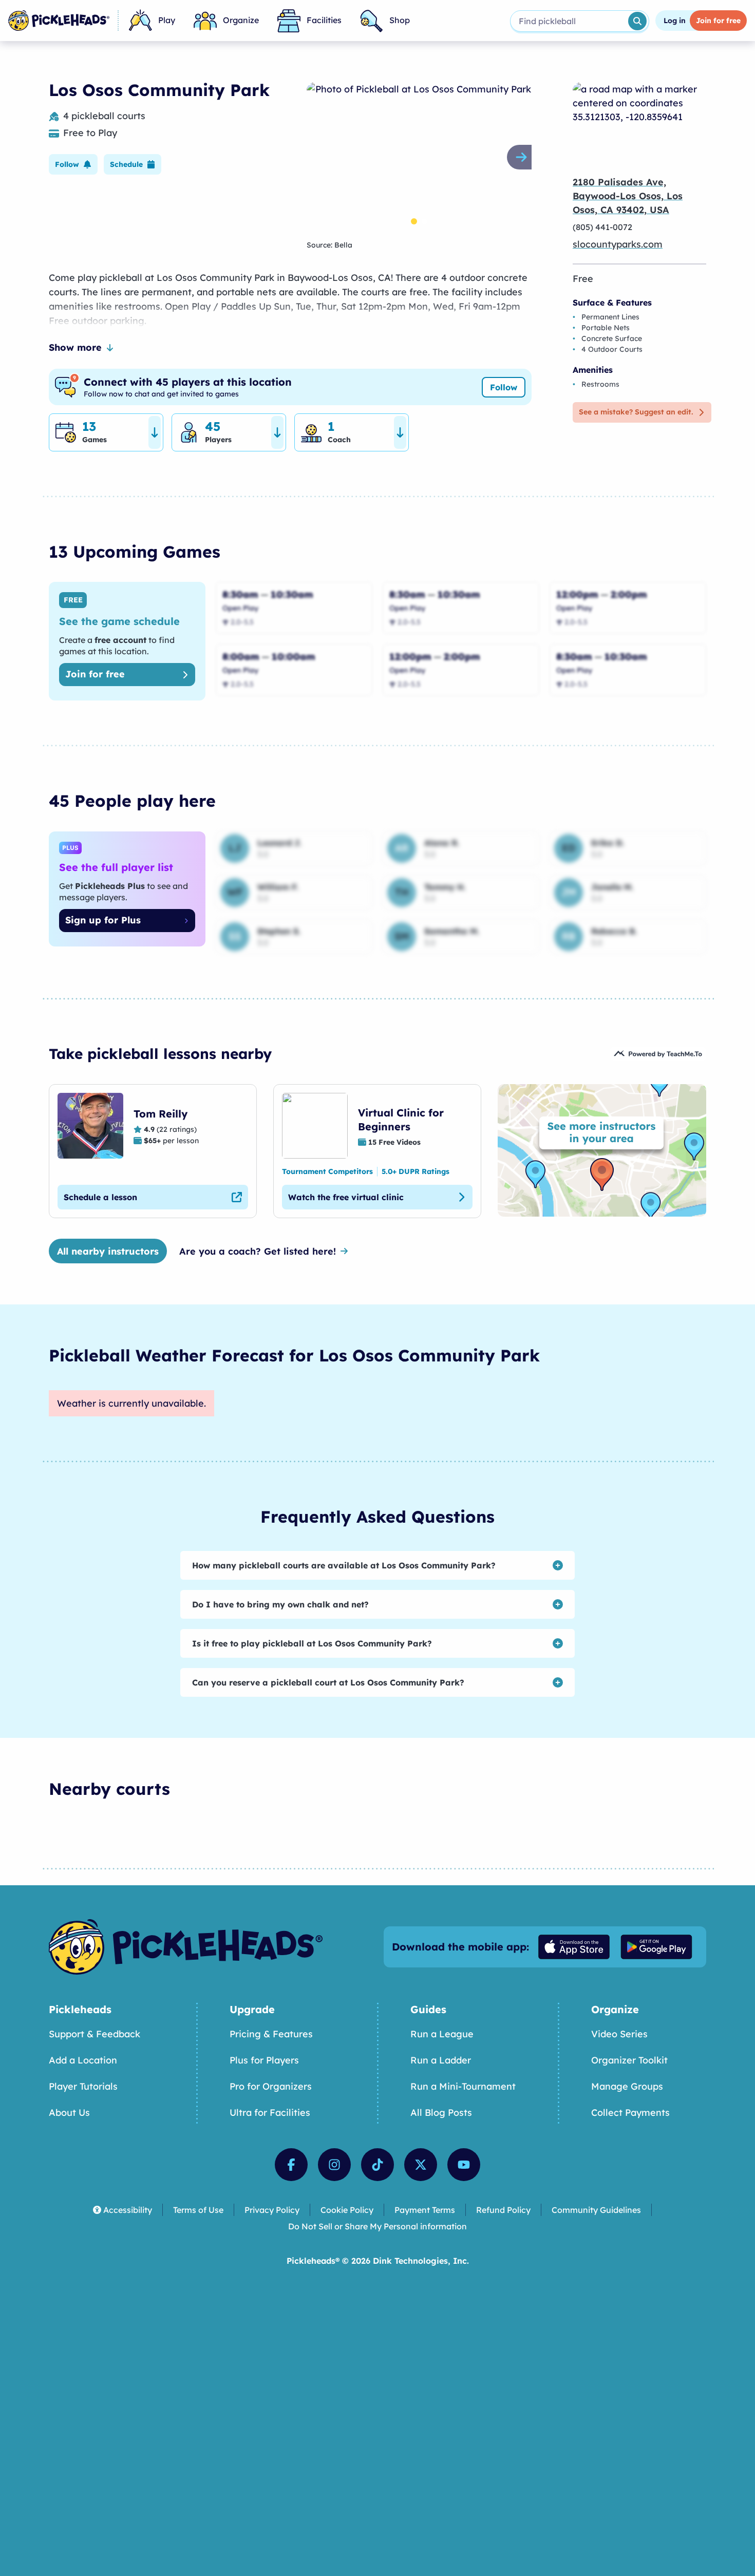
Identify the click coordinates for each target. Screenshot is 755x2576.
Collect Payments (630, 2113)
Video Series (619, 2034)
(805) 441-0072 (602, 227)
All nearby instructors (108, 1251)
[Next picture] (523, 157)
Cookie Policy (347, 2210)
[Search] (637, 21)
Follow (504, 387)
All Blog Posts (441, 2113)
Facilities (324, 20)
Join (718, 21)
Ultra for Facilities (270, 2113)
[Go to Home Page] (59, 21)
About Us (69, 2113)
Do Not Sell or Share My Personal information (377, 2226)
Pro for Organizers (271, 2086)
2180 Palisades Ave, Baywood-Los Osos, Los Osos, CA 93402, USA (628, 196)
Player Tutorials (83, 2086)
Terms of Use (198, 2210)
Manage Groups (627, 2086)
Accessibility (128, 2210)
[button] (73, 164)
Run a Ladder (441, 2060)
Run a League (442, 2034)
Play (167, 20)
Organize (241, 20)
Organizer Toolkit (629, 2060)
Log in (675, 21)
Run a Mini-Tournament (463, 2086)
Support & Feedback (95, 2034)
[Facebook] (291, 2165)
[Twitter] (421, 2165)
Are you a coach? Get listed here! (258, 1251)
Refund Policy (503, 2210)
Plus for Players (264, 2060)
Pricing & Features (271, 2034)
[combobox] (568, 21)
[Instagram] (334, 2165)
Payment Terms (425, 2210)
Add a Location (83, 2060)
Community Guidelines (596, 2210)
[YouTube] (464, 2165)
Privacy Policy (272, 2210)
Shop (400, 20)
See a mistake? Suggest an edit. (636, 412)
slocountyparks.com (618, 244)
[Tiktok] (377, 2165)
